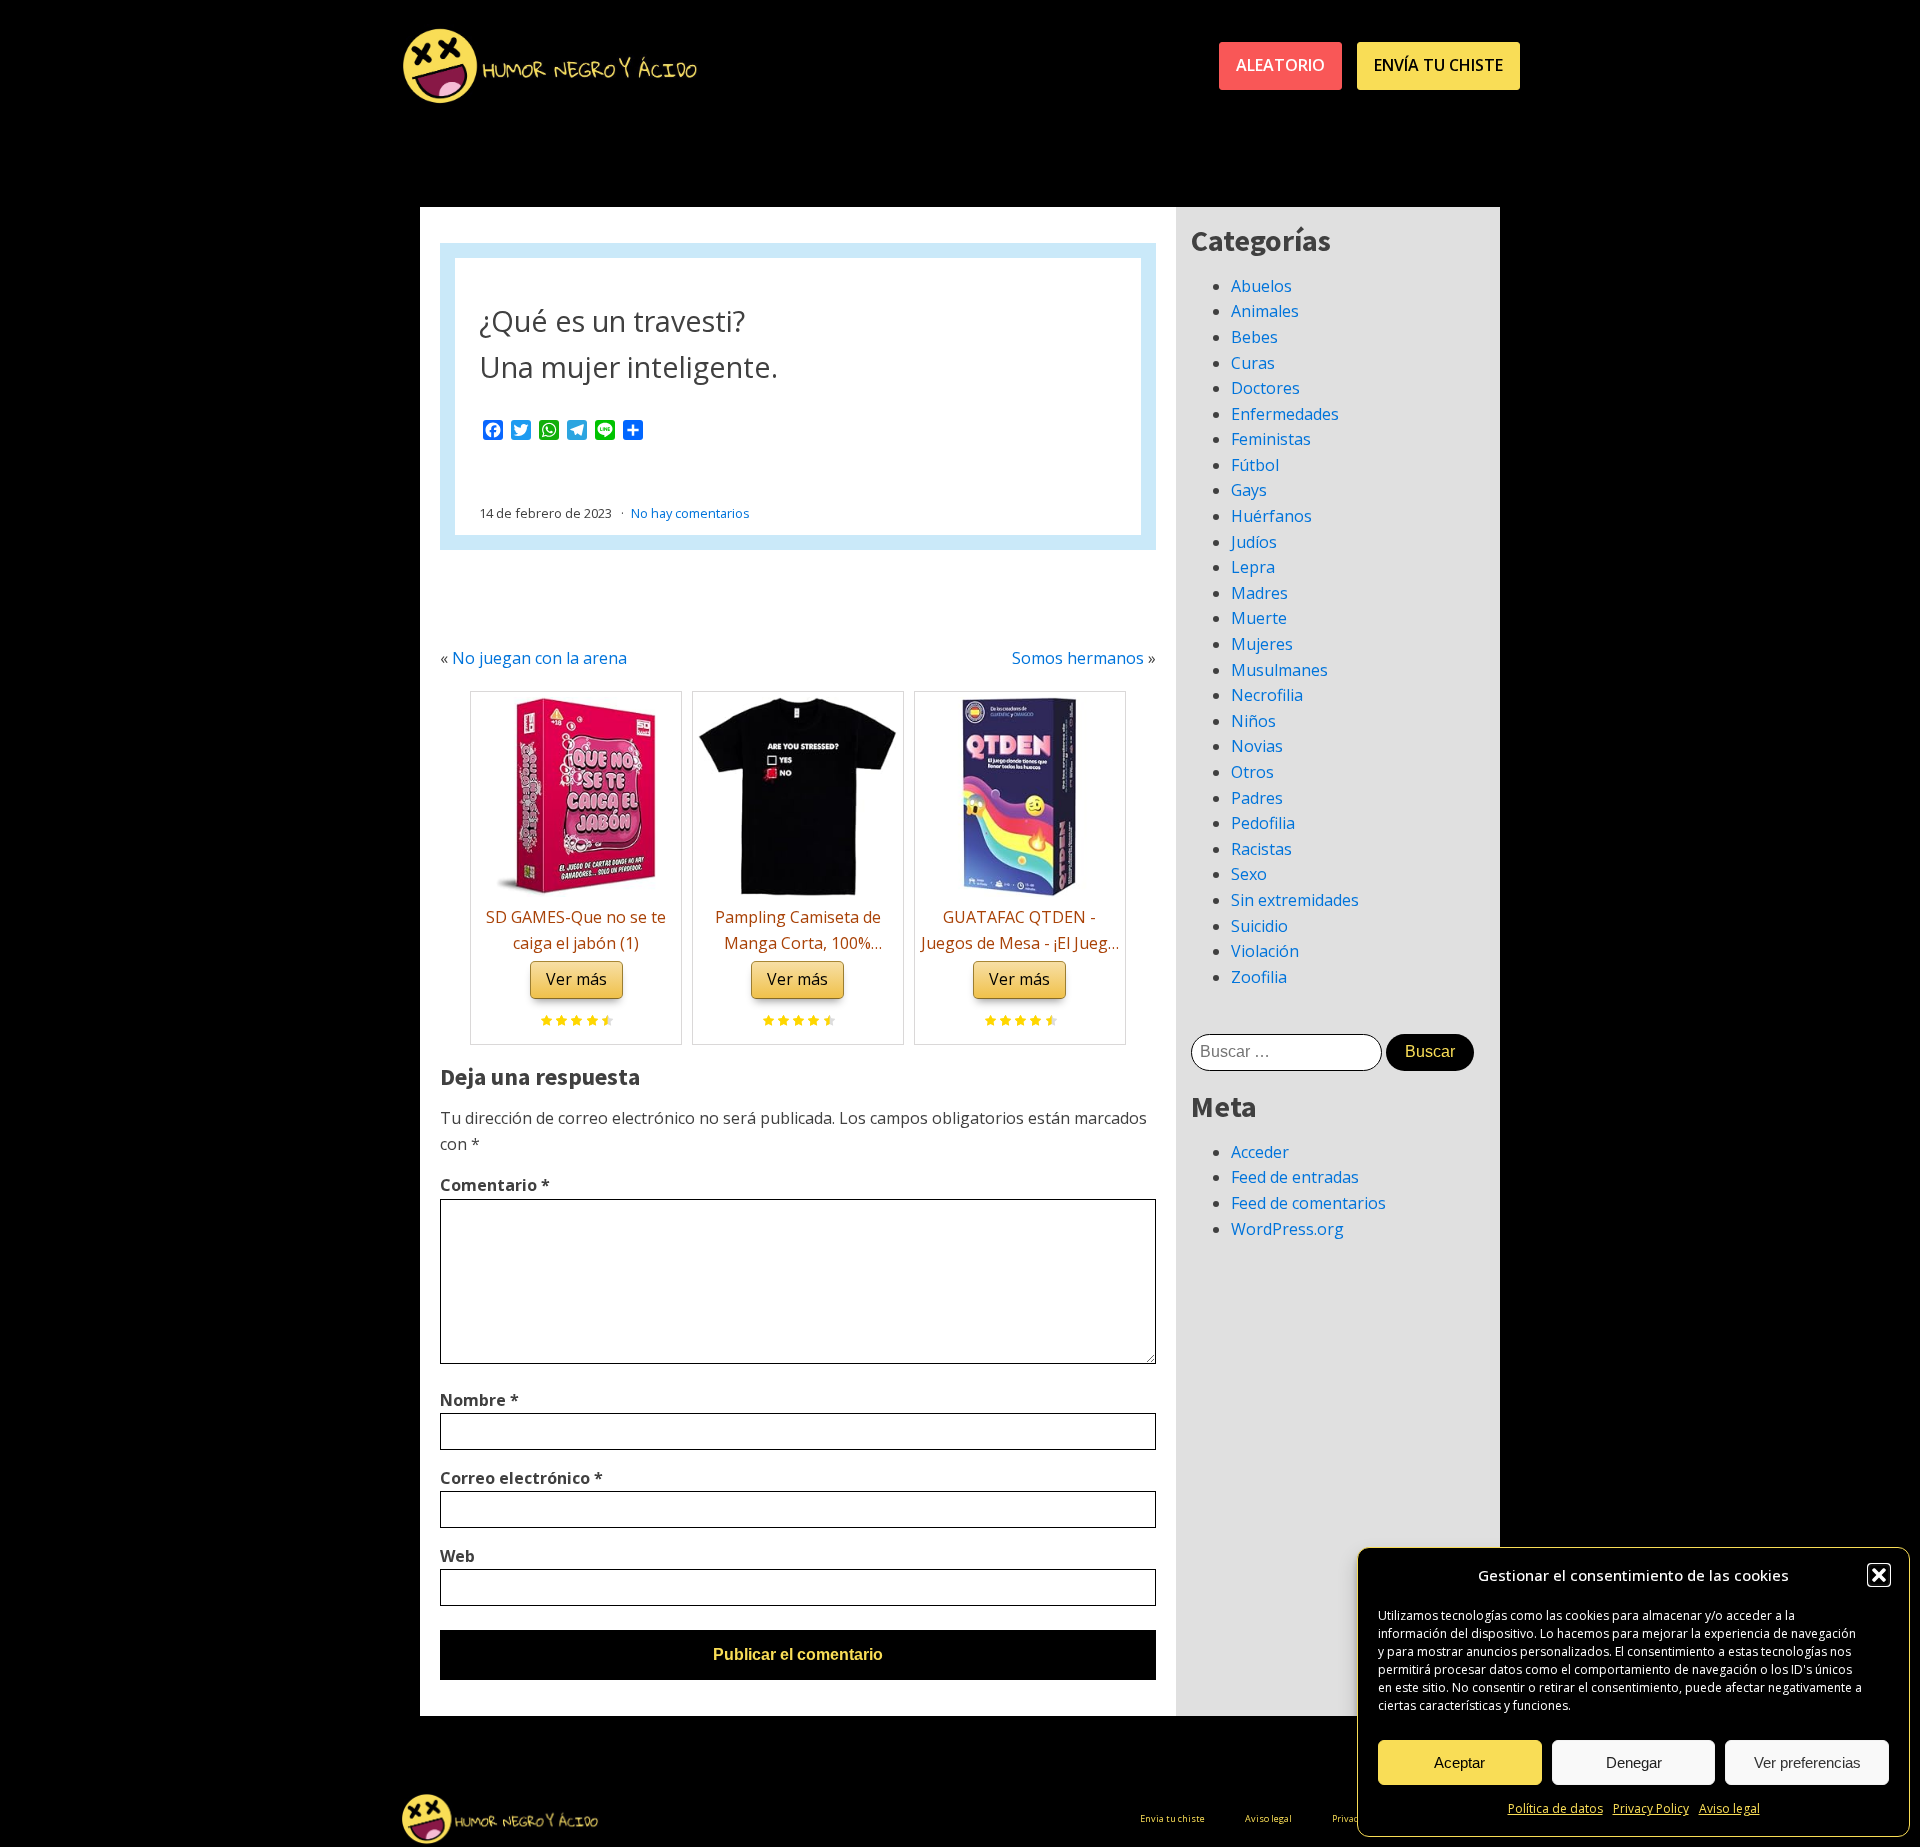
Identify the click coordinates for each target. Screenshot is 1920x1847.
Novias (1257, 746)
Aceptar (1459, 1762)
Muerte (1259, 618)
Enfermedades (1285, 414)
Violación (1265, 951)
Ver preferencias (1807, 1762)
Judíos (1254, 542)
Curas (1253, 363)
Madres (1259, 593)
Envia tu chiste (1172, 1818)
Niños (1253, 721)
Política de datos (1555, 1808)
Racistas (1261, 849)
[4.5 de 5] (604, 1022)
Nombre (479, 1400)
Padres (1257, 798)
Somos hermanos (1078, 658)
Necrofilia (1267, 695)
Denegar (1634, 1762)
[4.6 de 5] (1048, 1022)
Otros (1252, 772)
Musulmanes (1279, 670)
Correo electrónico (521, 1478)
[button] (1879, 1575)
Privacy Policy (1651, 1808)
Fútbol (1255, 465)
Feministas (1271, 439)
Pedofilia (1263, 823)
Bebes (1254, 337)
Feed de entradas (1295, 1177)
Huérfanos (1271, 516)
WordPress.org (1287, 1229)
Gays (1249, 490)
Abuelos (1261, 286)
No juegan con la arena (539, 658)
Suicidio (1259, 926)
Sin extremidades (1295, 900)
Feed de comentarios (1308, 1203)
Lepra (1253, 567)
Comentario (495, 1185)
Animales (1265, 311)
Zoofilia (1259, 977)
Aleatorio (1280, 65)
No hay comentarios (690, 513)
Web (457, 1556)
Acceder (1260, 1152)
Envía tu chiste (1438, 65)
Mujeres (1262, 644)
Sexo (1249, 874)
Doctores (1265, 388)
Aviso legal (1729, 1808)
